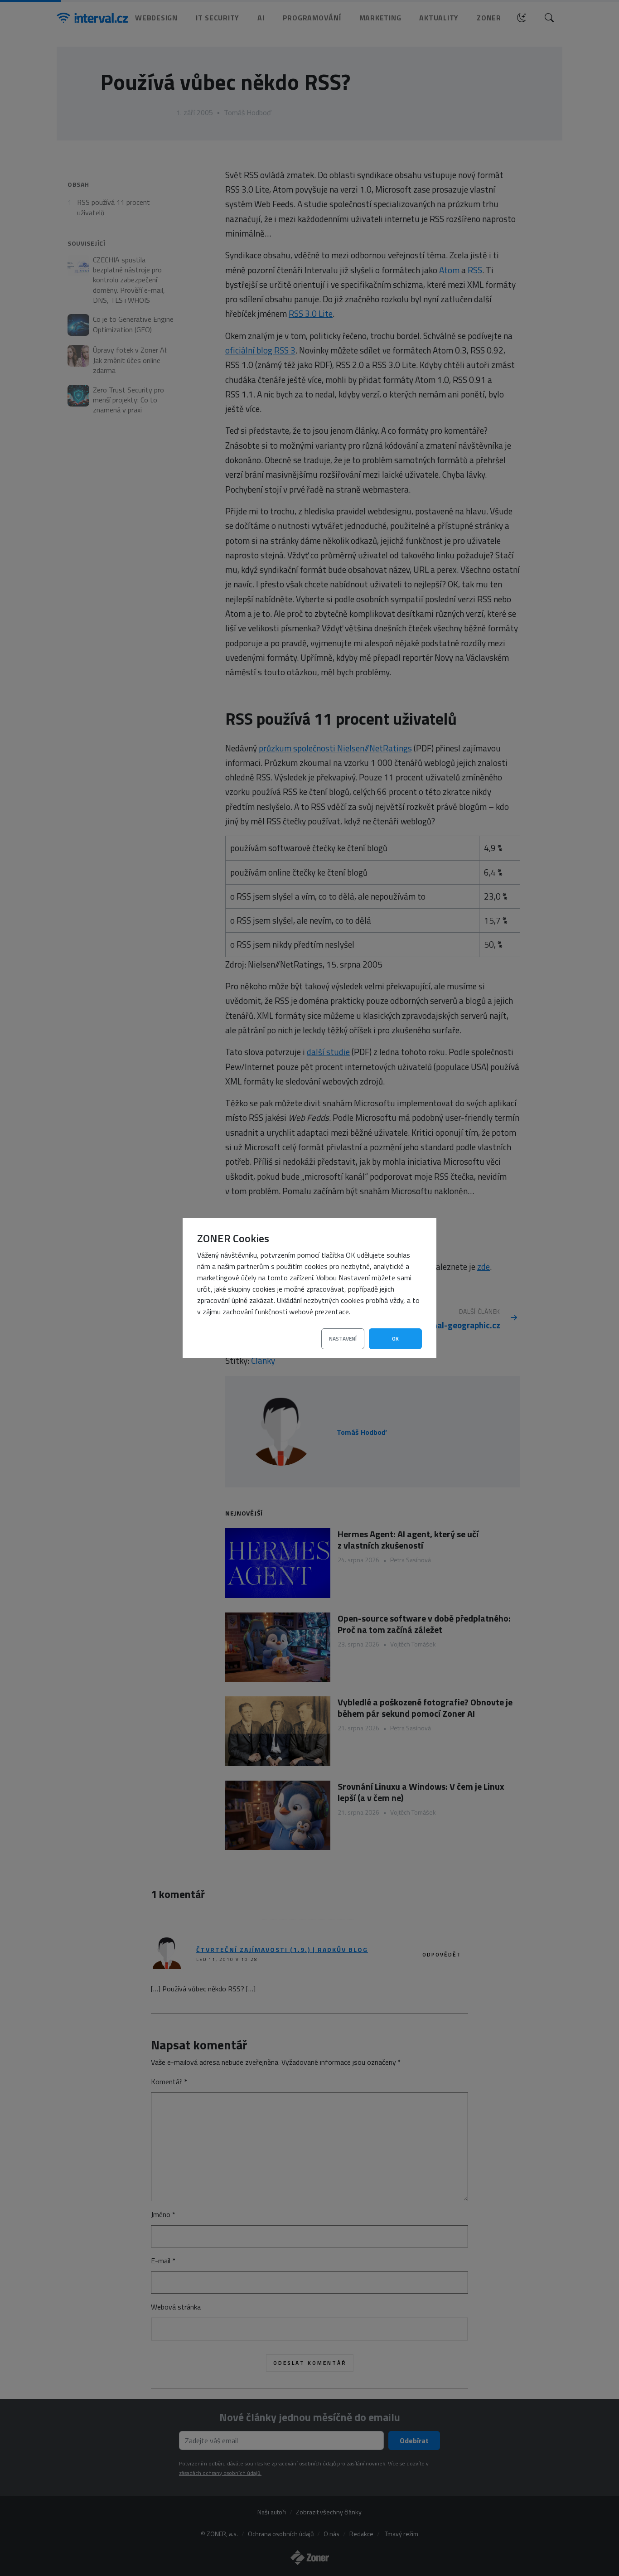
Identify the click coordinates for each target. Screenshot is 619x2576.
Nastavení (343, 1339)
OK (395, 1339)
